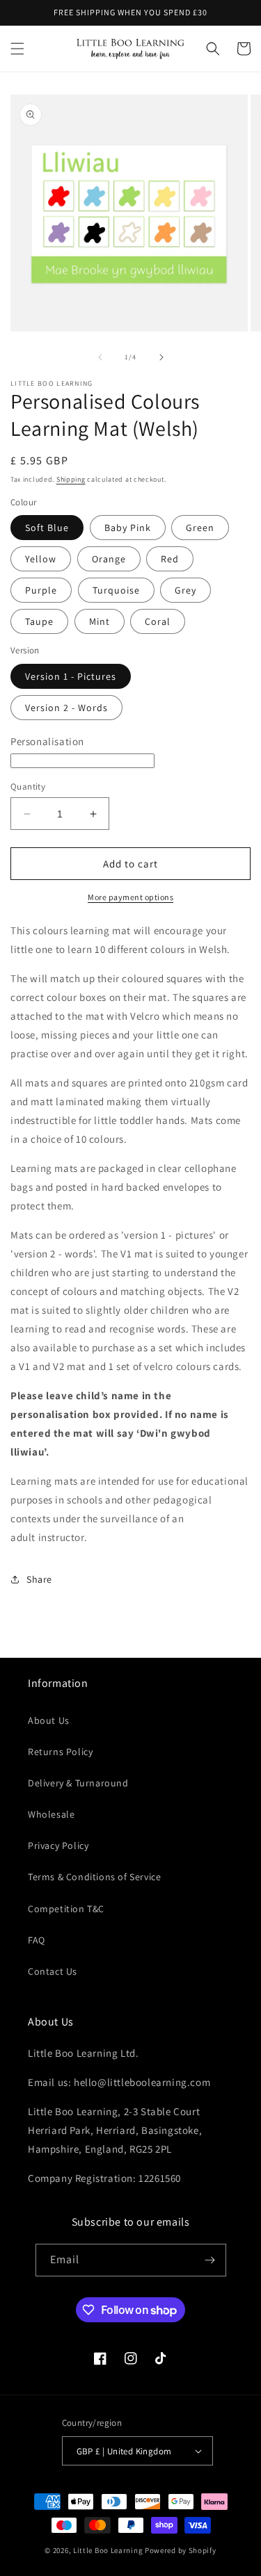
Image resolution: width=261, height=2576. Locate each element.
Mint (100, 621)
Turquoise (116, 590)
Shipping (71, 479)
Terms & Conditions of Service (94, 1877)
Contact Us (53, 1971)
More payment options (130, 897)
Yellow (41, 559)
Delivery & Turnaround (78, 1783)
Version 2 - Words (66, 708)
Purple (41, 590)
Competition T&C (66, 1909)
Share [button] (39, 1579)
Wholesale (51, 1814)
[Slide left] (100, 357)
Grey (185, 590)
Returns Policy (60, 1752)
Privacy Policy (58, 1845)
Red (170, 559)
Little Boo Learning (108, 2550)
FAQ (37, 1940)
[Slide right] (161, 357)
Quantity (28, 786)
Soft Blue (47, 528)
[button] (17, 49)
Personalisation (47, 741)
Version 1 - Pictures (71, 676)
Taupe (39, 621)
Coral (158, 621)
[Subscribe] (210, 2260)
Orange (109, 559)
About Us (49, 1720)
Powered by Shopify (181, 2550)
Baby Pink (128, 528)
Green (200, 528)
